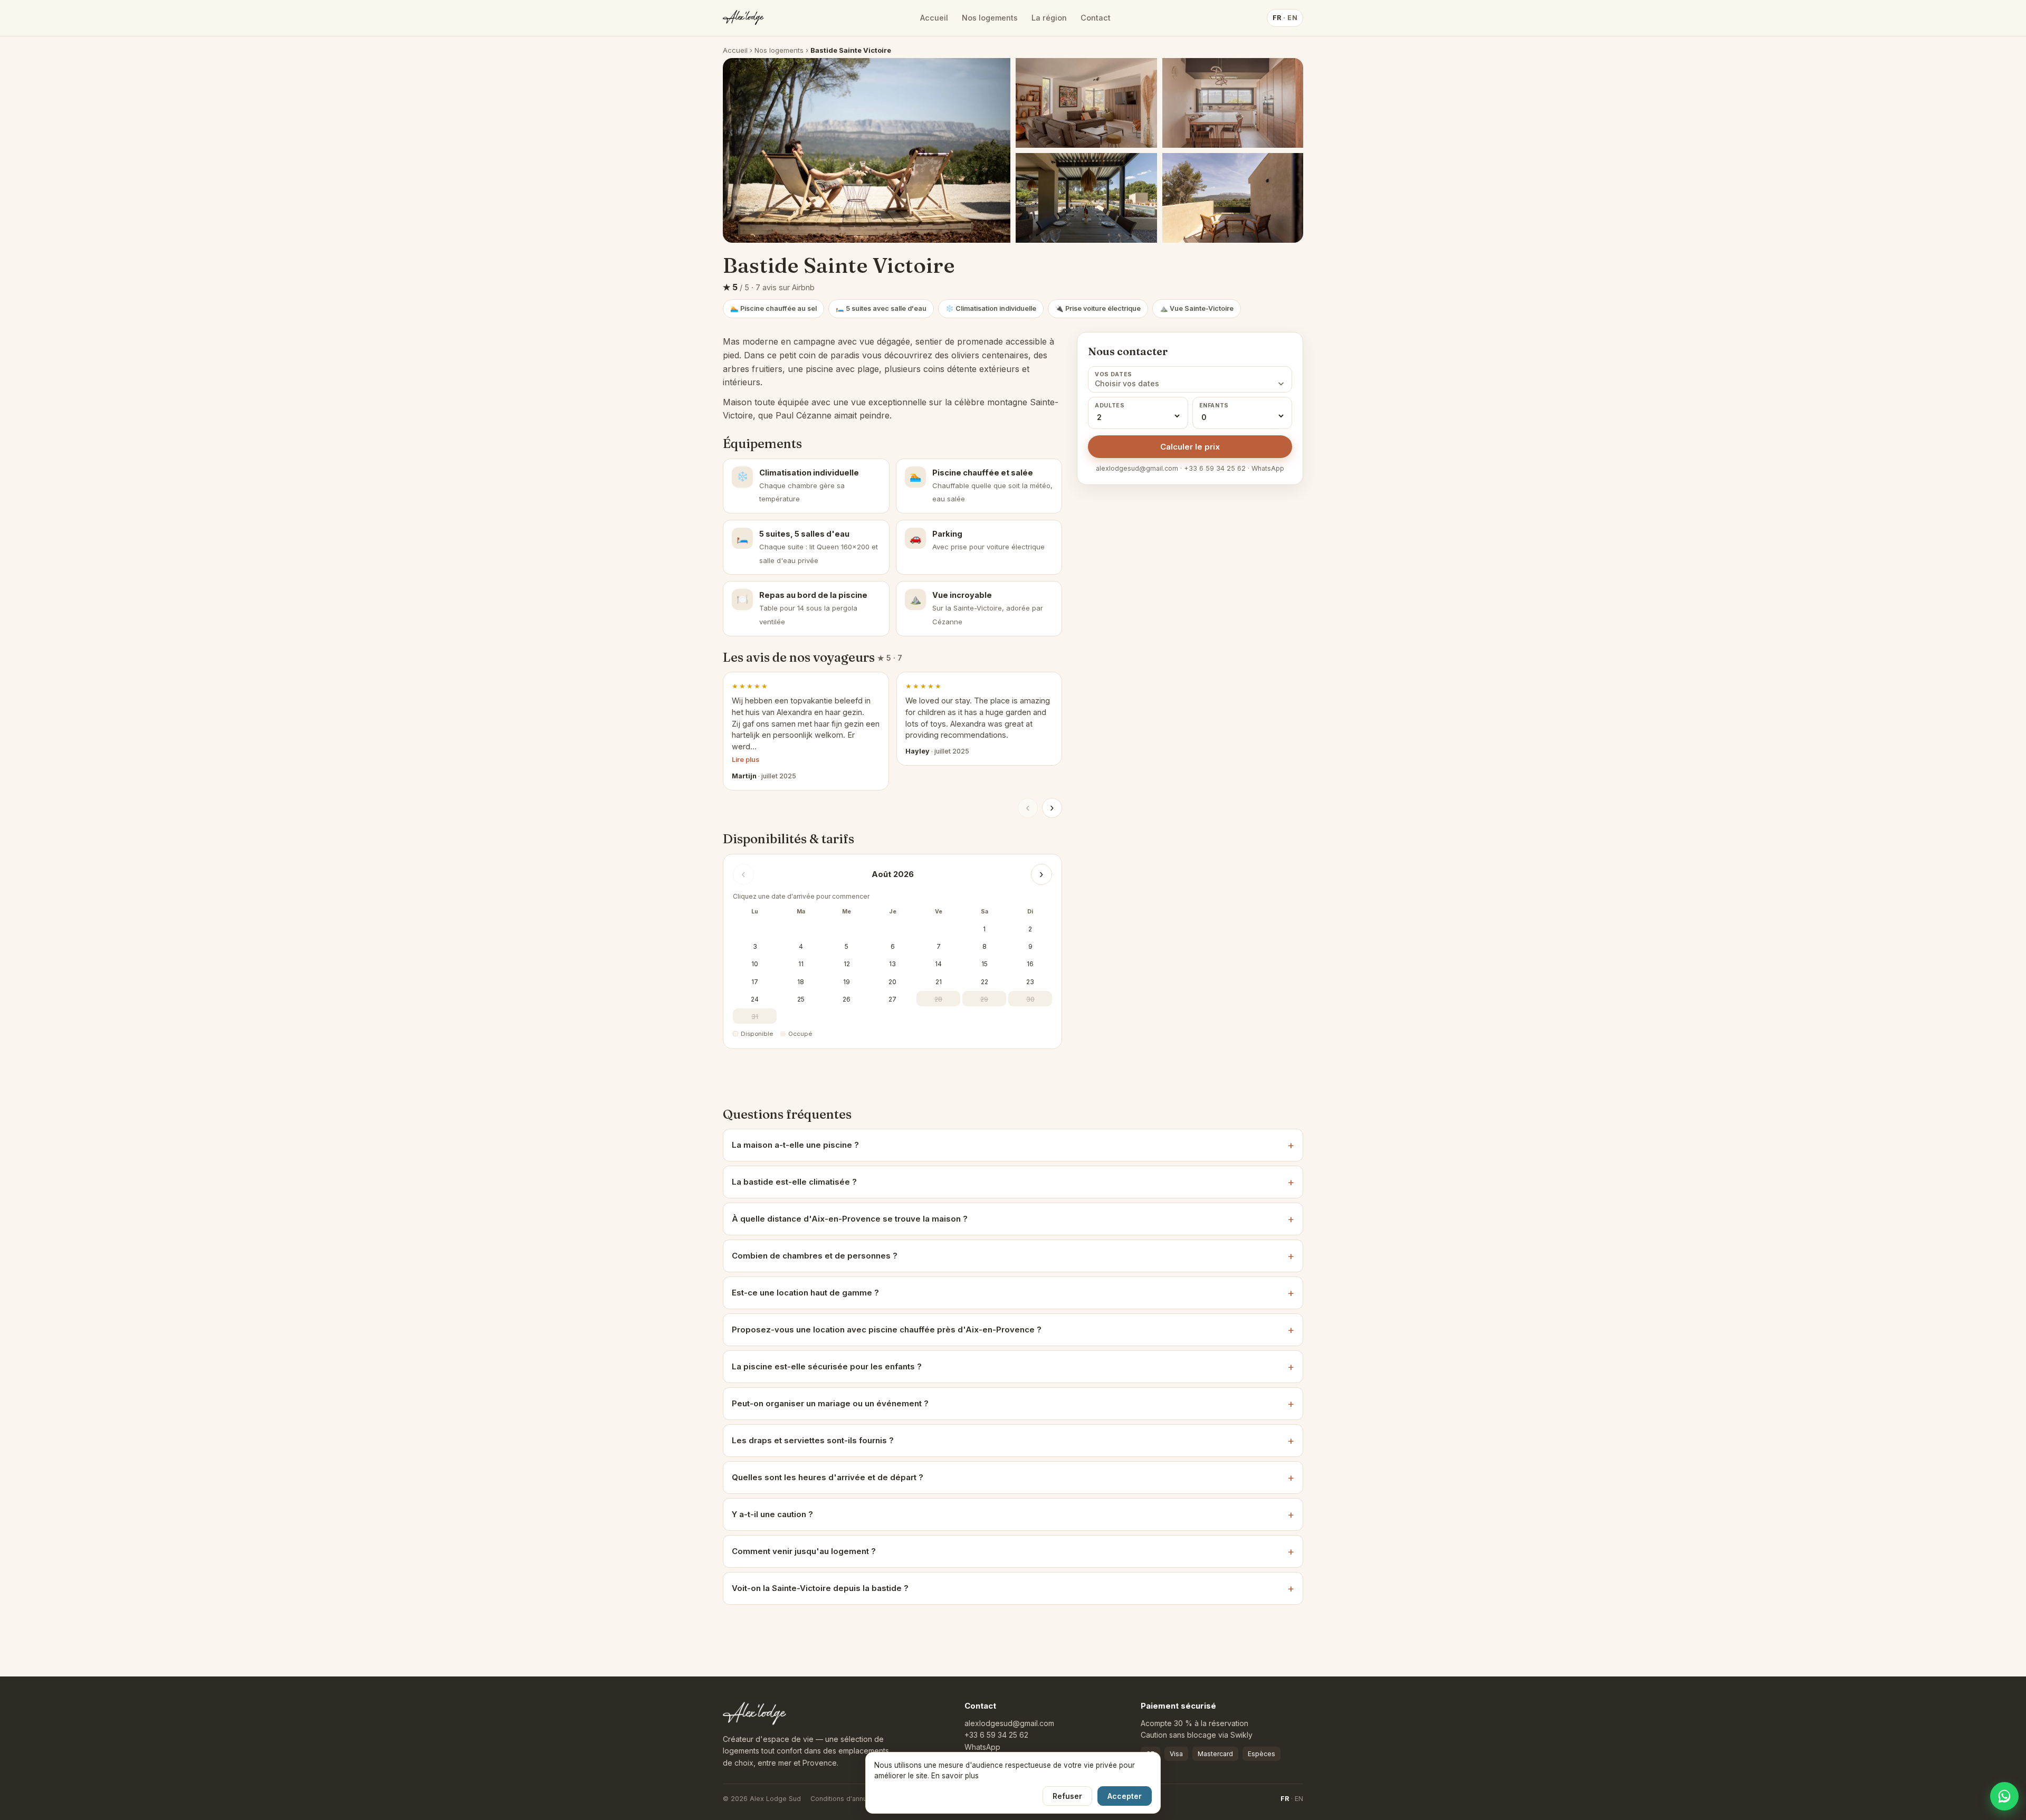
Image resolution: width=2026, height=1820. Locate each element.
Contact (1096, 18)
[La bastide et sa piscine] (867, 150)
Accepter (1125, 1796)
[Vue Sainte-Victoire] (1233, 103)
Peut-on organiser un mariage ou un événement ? (830, 1403)
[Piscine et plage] (1086, 103)
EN (1299, 1799)
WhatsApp (982, 1747)
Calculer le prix (1190, 447)
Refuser (1067, 1796)
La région (1049, 18)
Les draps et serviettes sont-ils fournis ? (813, 1440)
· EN (1285, 18)
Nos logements (990, 18)
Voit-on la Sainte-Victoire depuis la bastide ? (820, 1588)
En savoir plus (955, 1776)
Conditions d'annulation (847, 1799)
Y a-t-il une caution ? (772, 1514)
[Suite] (1233, 198)
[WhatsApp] (2004, 1796)
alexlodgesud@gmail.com (1009, 1723)
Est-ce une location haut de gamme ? (805, 1293)
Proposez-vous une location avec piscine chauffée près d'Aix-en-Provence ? (887, 1330)
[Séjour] (1086, 198)
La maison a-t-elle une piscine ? (795, 1145)
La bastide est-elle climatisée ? (794, 1182)
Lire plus (746, 760)
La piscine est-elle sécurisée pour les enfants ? (827, 1366)
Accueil (934, 18)
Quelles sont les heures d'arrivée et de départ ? (828, 1477)
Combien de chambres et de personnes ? (815, 1256)
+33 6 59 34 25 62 (996, 1735)
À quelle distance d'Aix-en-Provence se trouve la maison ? (850, 1219)
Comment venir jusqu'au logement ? (804, 1551)
